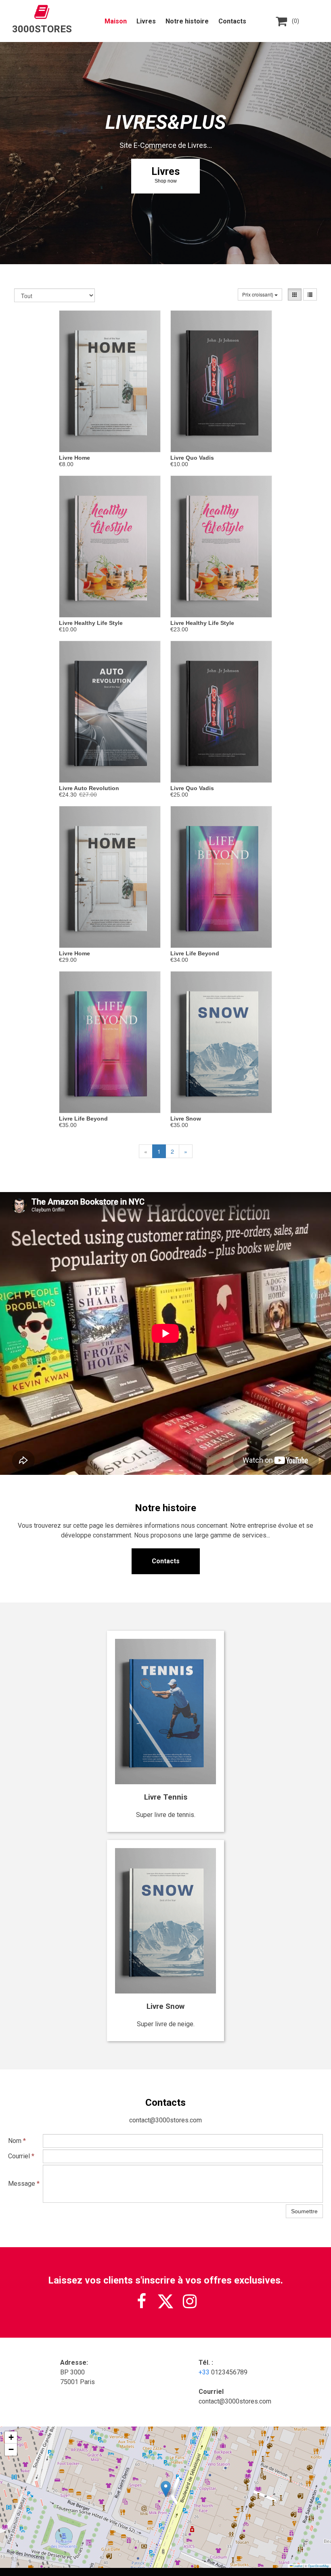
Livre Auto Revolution (89, 788)
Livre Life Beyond (195, 953)
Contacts (232, 21)
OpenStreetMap (318, 2566)
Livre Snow (186, 1119)
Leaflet (297, 2566)
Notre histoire (187, 21)
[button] (166, 2489)
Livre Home (74, 458)
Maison (116, 21)
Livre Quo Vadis (192, 458)
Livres (146, 21)
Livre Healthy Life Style (91, 623)
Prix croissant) (258, 294)
